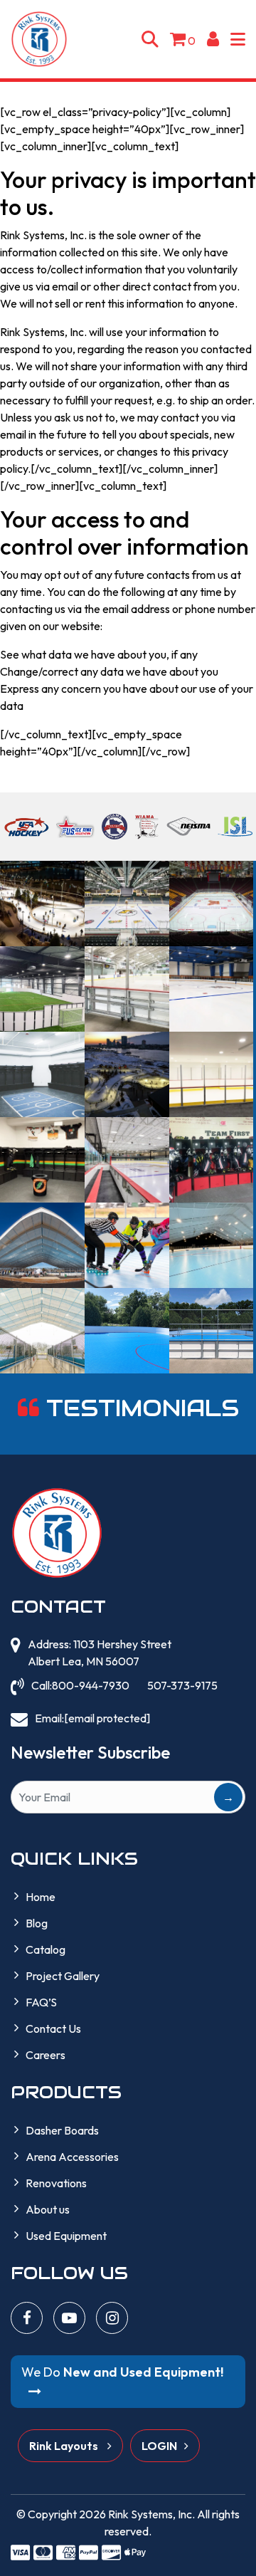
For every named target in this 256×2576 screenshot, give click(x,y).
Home (41, 1897)
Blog (37, 1923)
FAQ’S (41, 2002)
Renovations (56, 2183)
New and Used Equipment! (122, 2372)
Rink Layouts (65, 2446)
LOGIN (159, 2446)
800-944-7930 (91, 1685)
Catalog (46, 1949)
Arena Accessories (72, 2157)
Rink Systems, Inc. (151, 2514)
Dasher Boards (62, 2130)
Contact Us (53, 2028)
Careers (46, 2055)
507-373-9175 (182, 1685)
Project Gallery (63, 1976)
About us (48, 2209)
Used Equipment (66, 2236)
